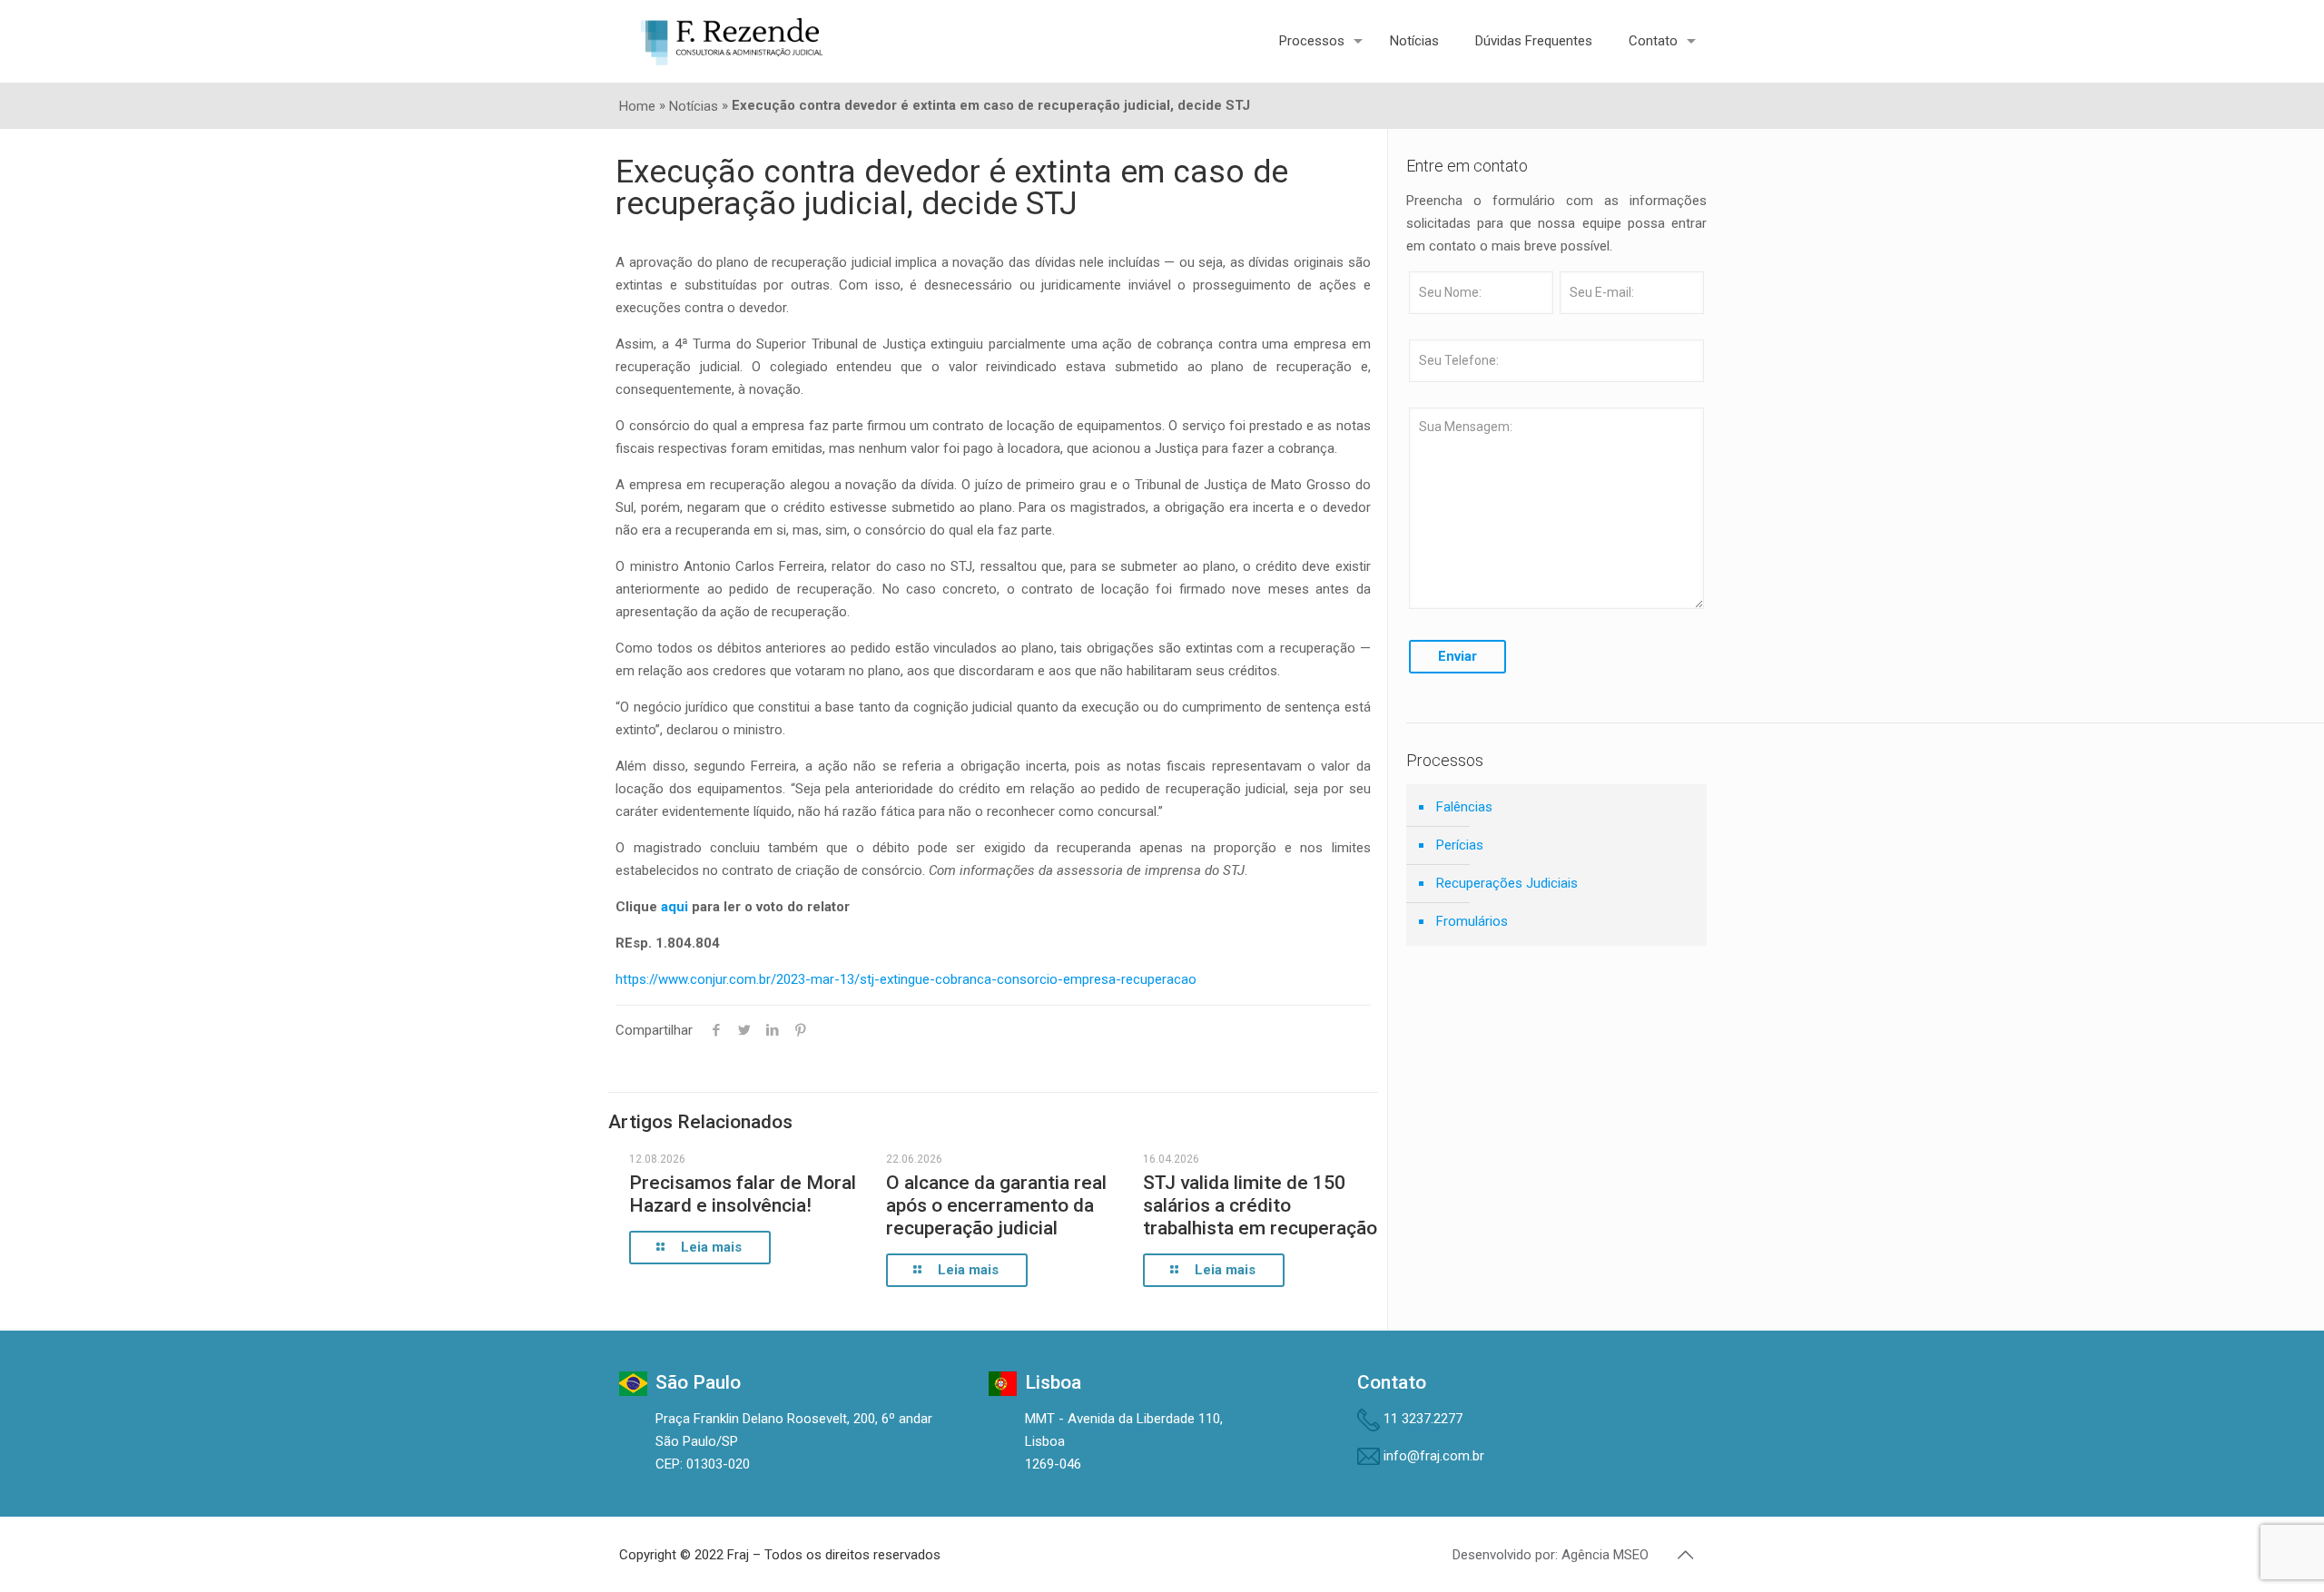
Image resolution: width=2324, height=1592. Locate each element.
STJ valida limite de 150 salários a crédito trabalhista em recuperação (1260, 1205)
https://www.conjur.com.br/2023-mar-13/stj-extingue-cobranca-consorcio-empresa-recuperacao (906, 979)
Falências (1464, 807)
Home (637, 106)
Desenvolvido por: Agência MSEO (1551, 1555)
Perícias (1460, 845)
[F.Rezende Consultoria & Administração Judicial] (732, 41)
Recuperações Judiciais (1507, 883)
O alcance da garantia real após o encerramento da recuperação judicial (996, 1205)
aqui (675, 907)
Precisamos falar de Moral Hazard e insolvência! (743, 1194)
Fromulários (1472, 921)
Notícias (694, 106)
